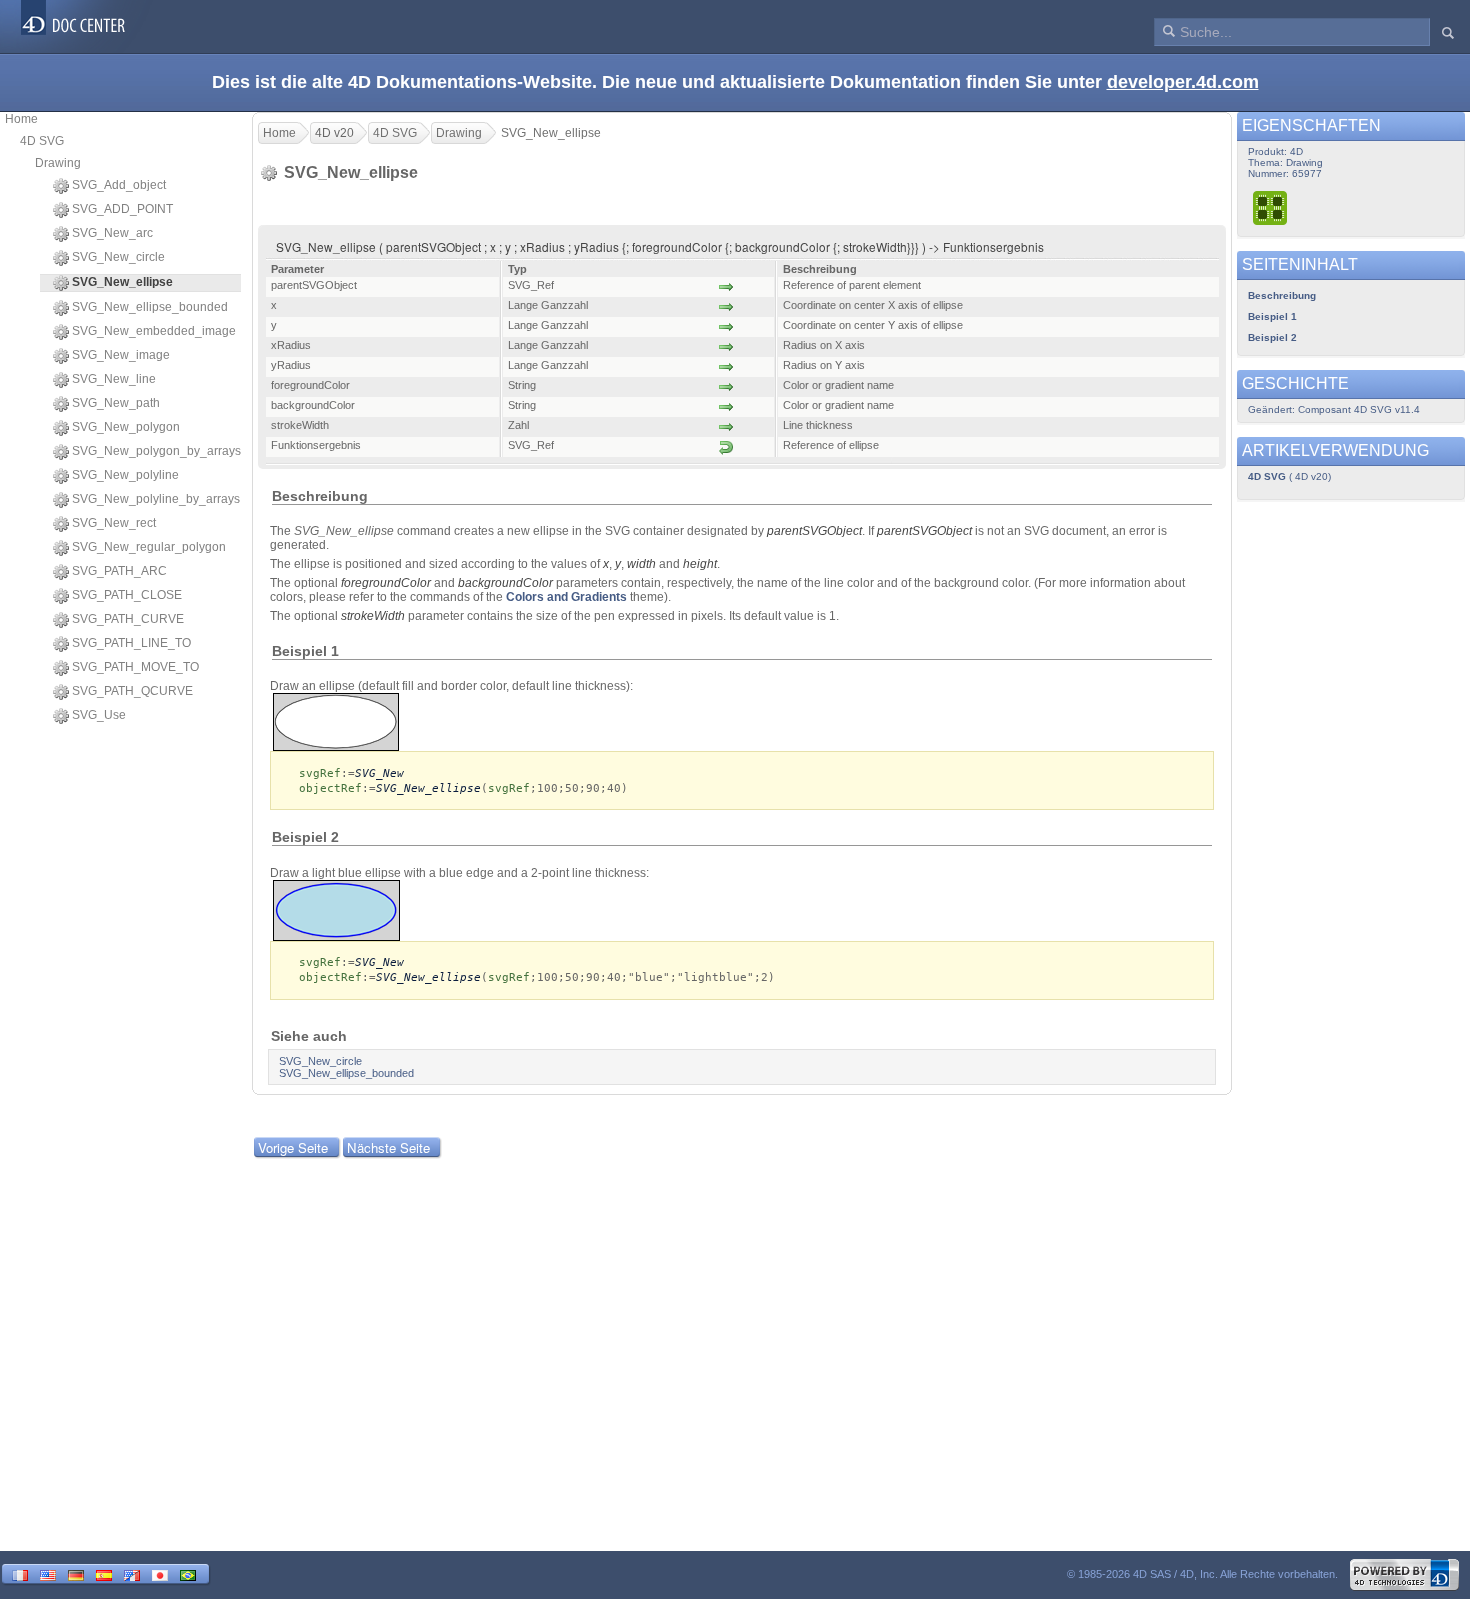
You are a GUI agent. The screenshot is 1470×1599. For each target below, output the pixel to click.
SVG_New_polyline (125, 475)
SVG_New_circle (118, 257)
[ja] (160, 1573)
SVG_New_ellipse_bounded (150, 307)
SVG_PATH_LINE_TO (131, 643)
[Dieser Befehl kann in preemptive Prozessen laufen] (1271, 207)
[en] (48, 1573)
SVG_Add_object (119, 185)
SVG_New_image (121, 355)
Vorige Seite (293, 1147)
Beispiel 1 (1272, 316)
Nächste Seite (388, 1147)
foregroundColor (386, 583)
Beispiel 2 (1272, 337)
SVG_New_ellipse (428, 788)
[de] (76, 1573)
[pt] (188, 1573)
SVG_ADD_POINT (122, 209)
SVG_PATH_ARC (119, 571)
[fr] (20, 1573)
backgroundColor (505, 583)
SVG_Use (99, 715)
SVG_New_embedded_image (154, 331)
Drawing (58, 163)
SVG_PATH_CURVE (128, 619)
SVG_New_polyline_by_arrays (156, 499)
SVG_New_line (114, 379)
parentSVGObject (814, 531)
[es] (104, 1573)
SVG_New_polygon (126, 427)
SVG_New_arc (112, 233)
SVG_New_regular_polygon (149, 547)
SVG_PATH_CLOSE (127, 595)
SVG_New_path (116, 403)
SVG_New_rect (114, 523)
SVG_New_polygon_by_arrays (156, 451)
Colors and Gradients (566, 597)
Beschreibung (1282, 295)
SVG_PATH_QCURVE (132, 691)
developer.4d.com (1183, 82)
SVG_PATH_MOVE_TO (135, 667)
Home (21, 119)
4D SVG (42, 141)
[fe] (132, 1573)
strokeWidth (373, 616)
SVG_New (379, 773)
